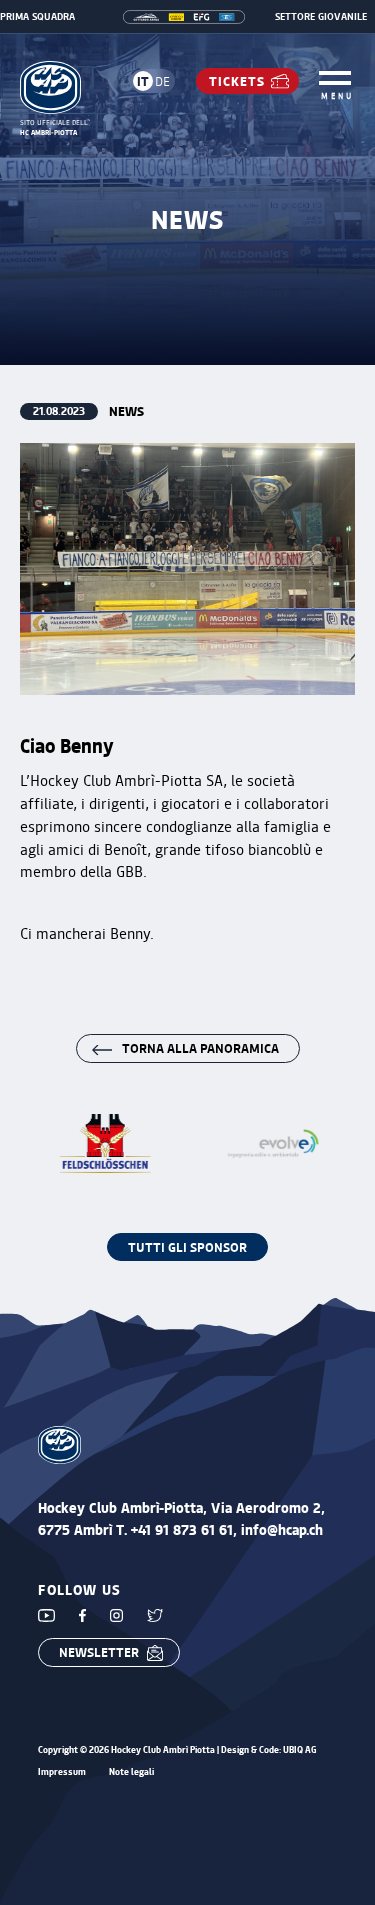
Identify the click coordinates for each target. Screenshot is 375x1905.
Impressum (62, 1772)
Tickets (237, 80)
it (143, 80)
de (162, 81)
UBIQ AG (300, 1749)
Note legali (131, 1772)
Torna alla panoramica (200, 1047)
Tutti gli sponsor (187, 1246)
